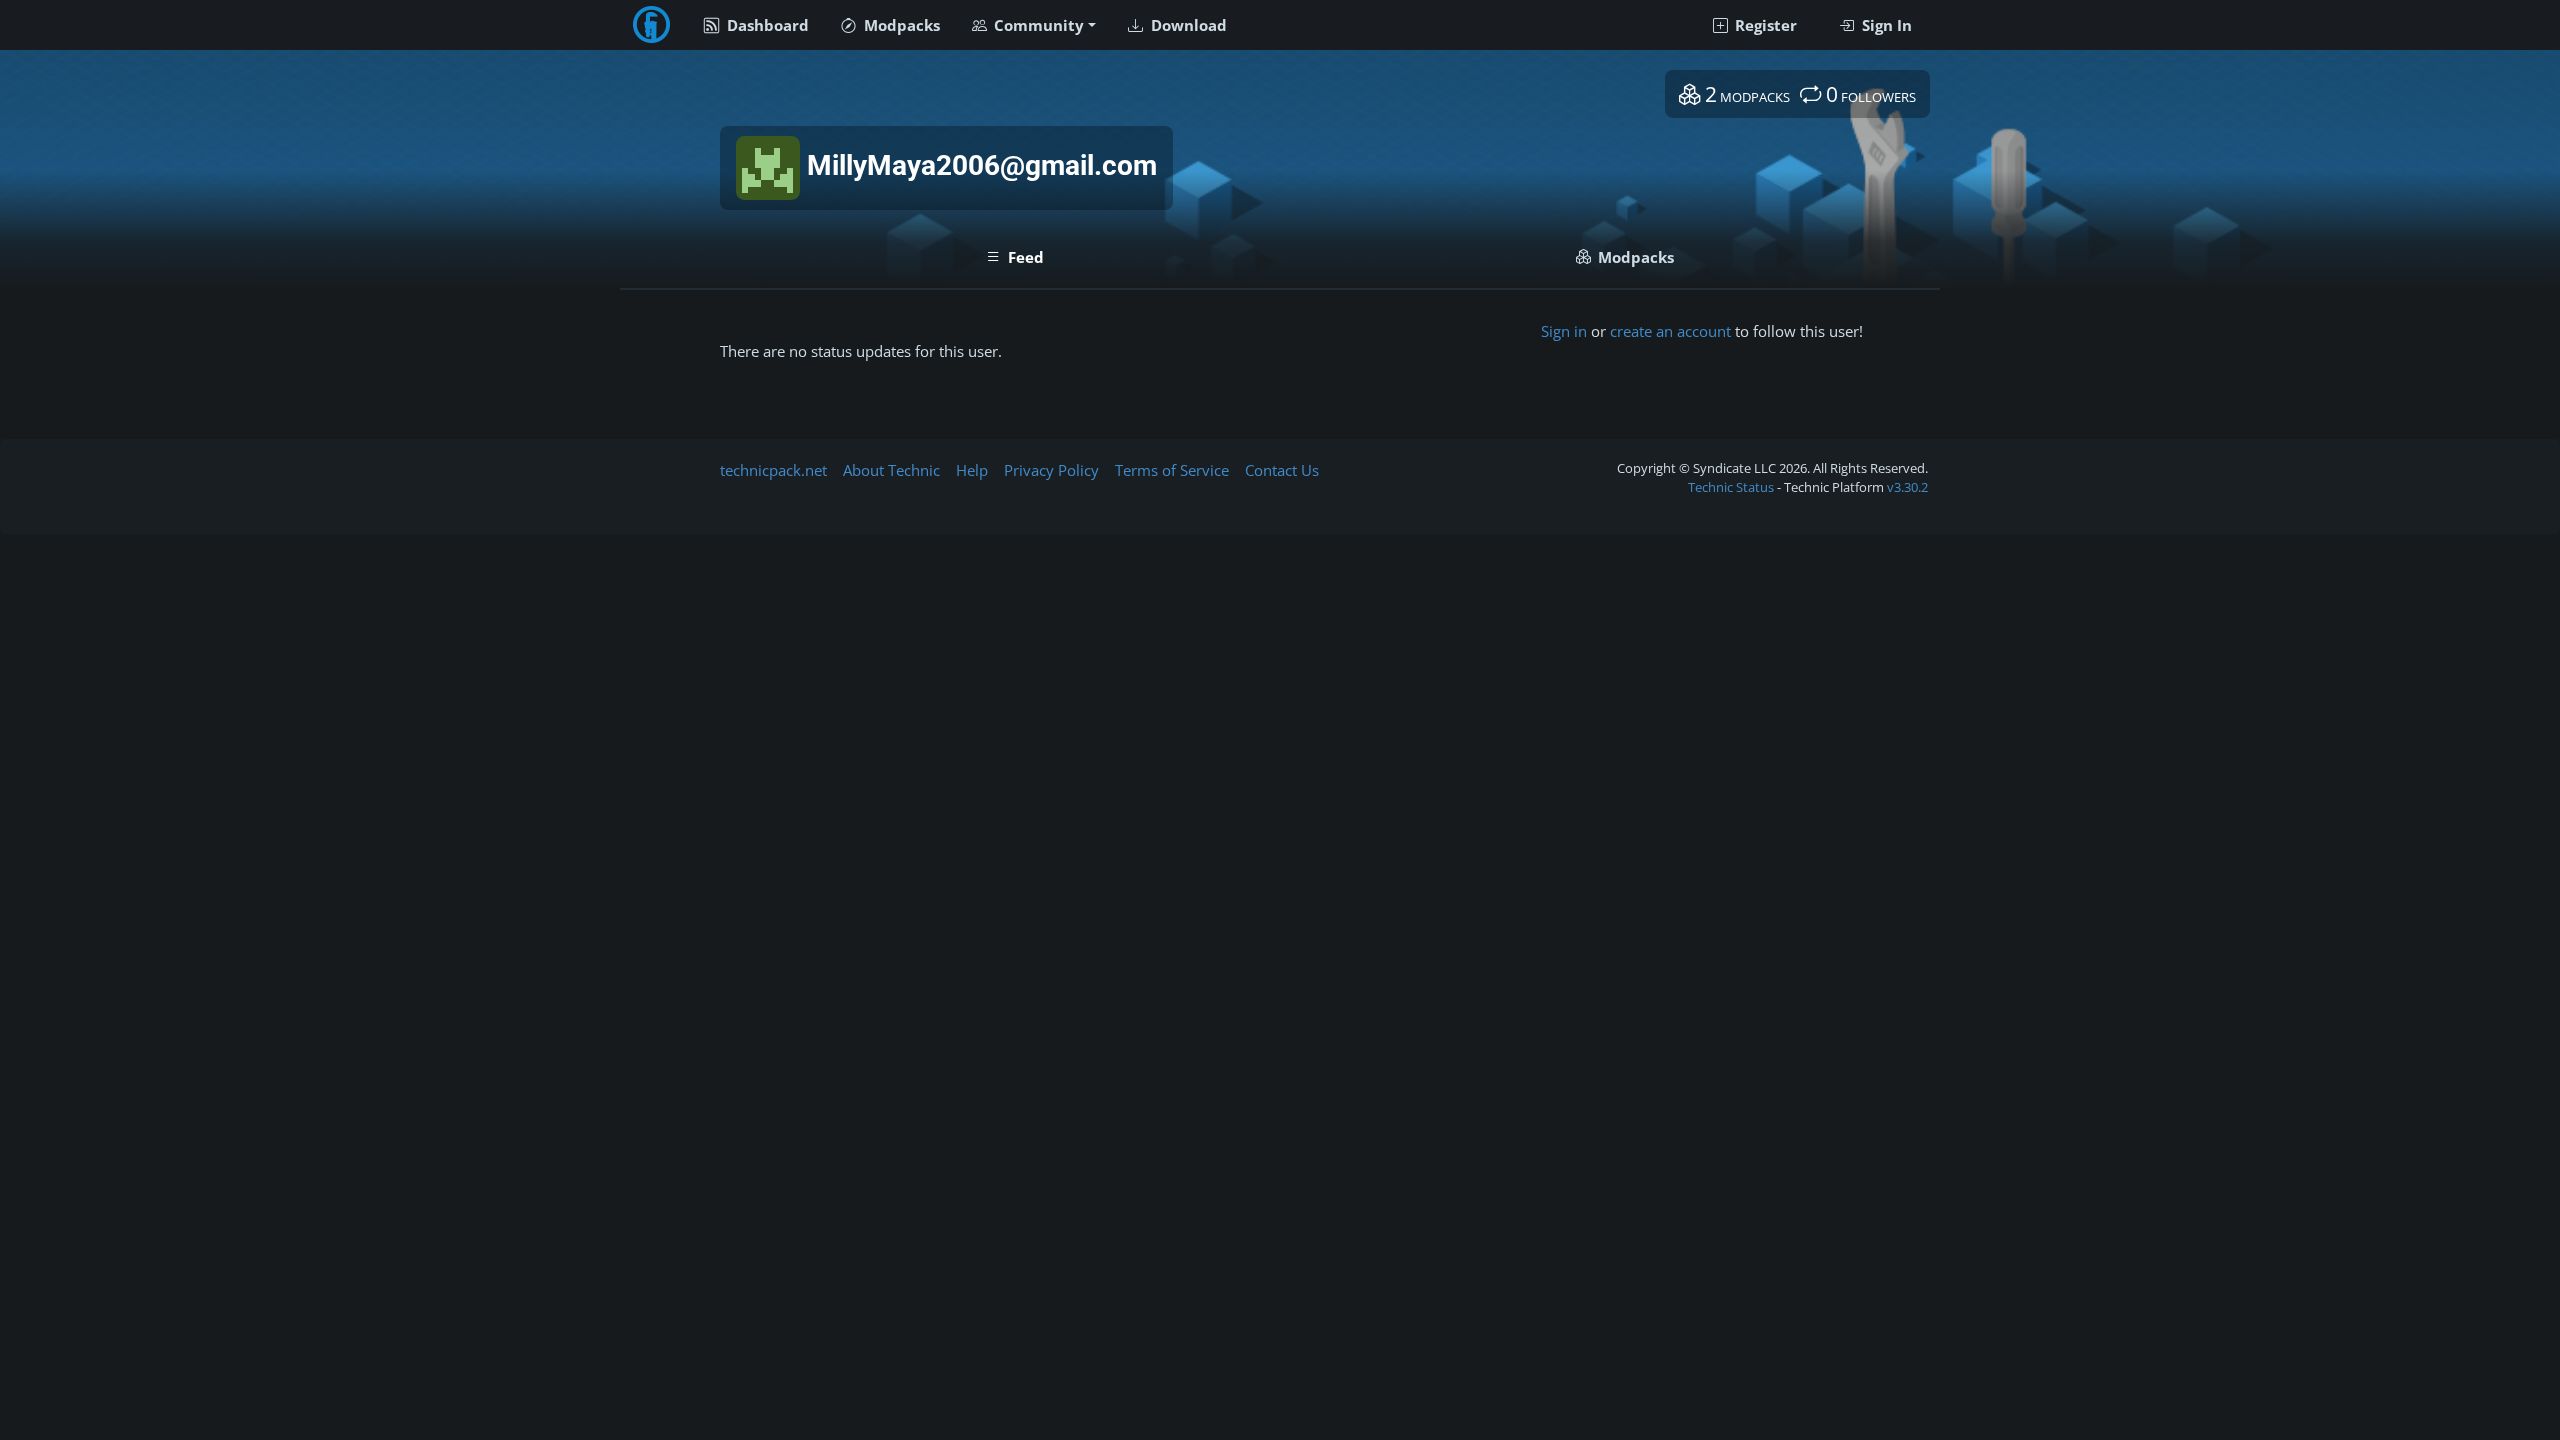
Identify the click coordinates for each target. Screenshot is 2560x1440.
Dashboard (766, 25)
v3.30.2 (1907, 487)
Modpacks (900, 25)
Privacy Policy (1051, 470)
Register (1764, 25)
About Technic (891, 470)
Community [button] (1037, 25)
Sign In (1885, 25)
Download (1187, 25)
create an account (1670, 331)
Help (972, 470)
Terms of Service (1172, 470)
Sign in (1564, 331)
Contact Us (1282, 470)
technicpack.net (773, 470)
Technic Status (1731, 487)
